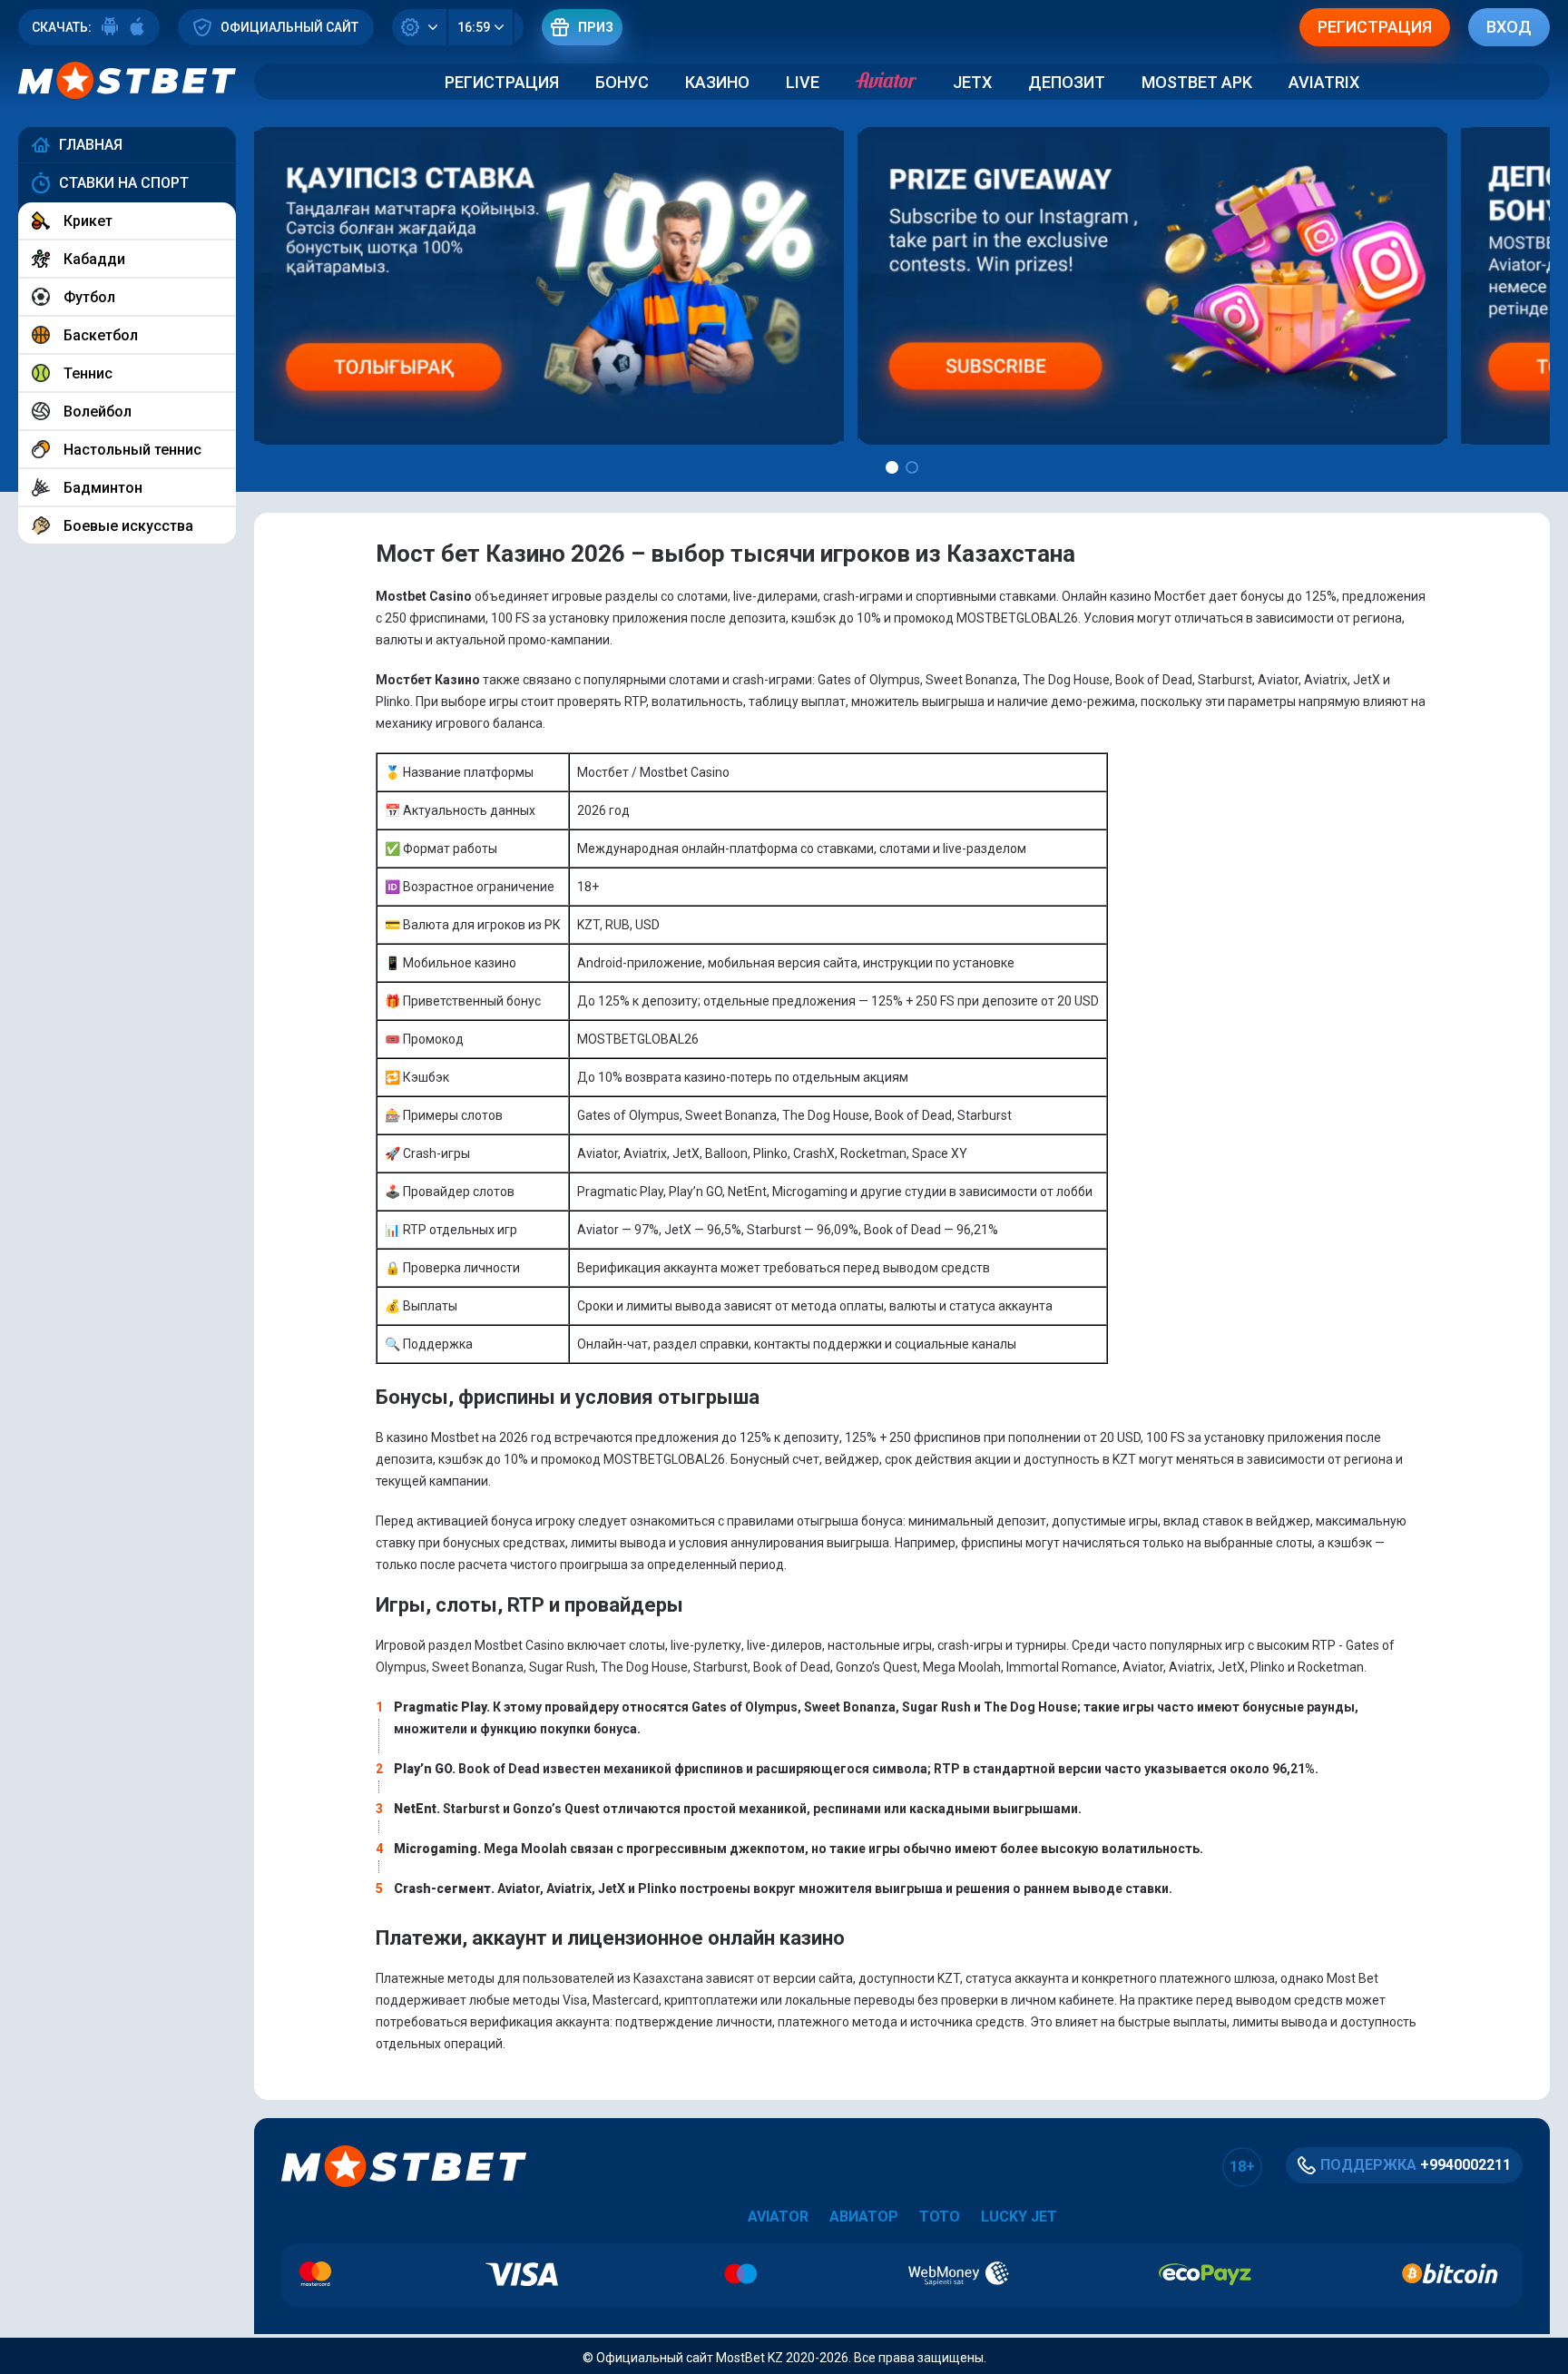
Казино (717, 82)
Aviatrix (1324, 82)
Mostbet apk (1197, 82)
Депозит (1067, 82)
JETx (972, 82)
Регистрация (502, 82)
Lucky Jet (1019, 2217)
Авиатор (864, 2217)
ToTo (940, 2217)
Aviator (778, 2217)
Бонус (622, 82)
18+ (1242, 2167)
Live (803, 82)
